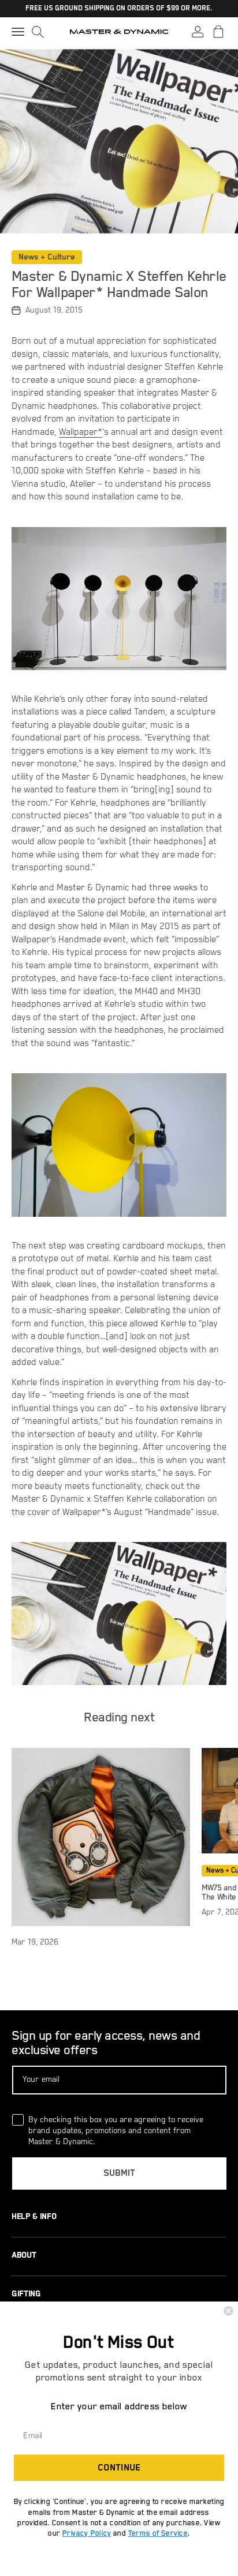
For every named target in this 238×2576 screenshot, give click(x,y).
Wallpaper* (81, 433)
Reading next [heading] (119, 1718)
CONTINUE (119, 2468)
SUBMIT (119, 2173)
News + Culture (47, 257)
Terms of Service (158, 2534)
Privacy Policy (87, 2534)
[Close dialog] (228, 2311)
